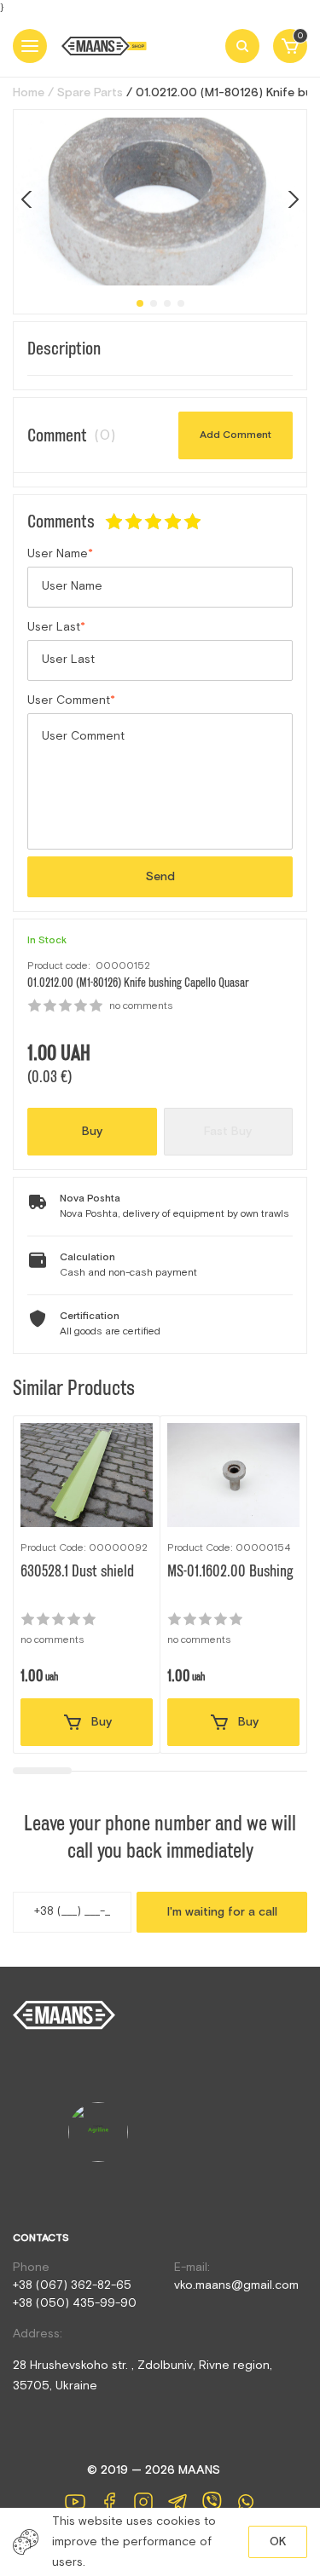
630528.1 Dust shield (77, 1571)
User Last (54, 627)
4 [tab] (181, 303)
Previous (29, 199)
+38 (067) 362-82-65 (72, 2285)
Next (291, 199)
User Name (58, 554)
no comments (141, 1006)
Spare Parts (90, 93)
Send (160, 877)
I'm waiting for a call (222, 1912)
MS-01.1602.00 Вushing (230, 1571)
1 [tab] (140, 303)
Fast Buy (228, 1132)
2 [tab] (154, 303)
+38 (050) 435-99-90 (75, 2303)
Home (29, 93)
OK (278, 2542)
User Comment (69, 700)
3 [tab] (167, 303)
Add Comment (236, 435)
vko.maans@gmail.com (236, 2285)
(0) (105, 435)
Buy (92, 1132)
